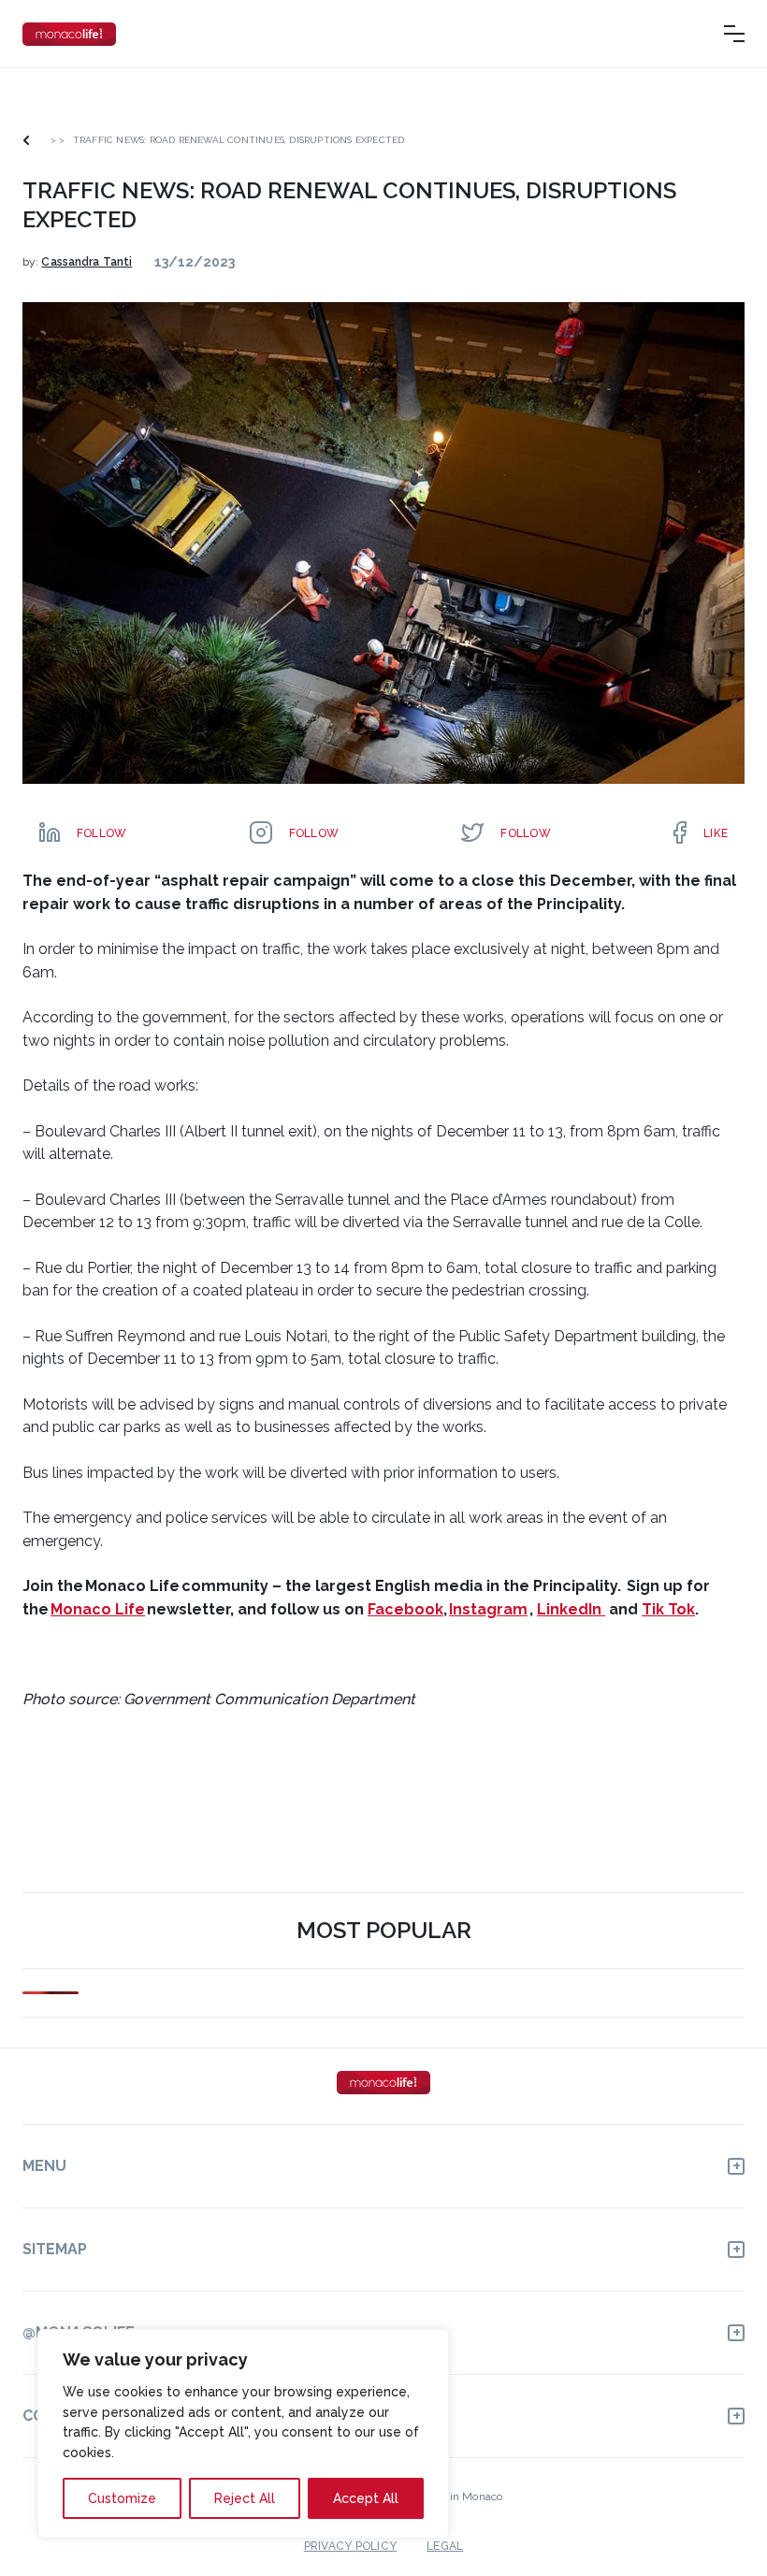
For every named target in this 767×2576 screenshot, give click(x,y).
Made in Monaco (460, 2496)
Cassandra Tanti (87, 262)
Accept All (366, 2498)
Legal (445, 2546)
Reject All (245, 2498)
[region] (243, 2434)
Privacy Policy (350, 2546)
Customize (122, 2498)
